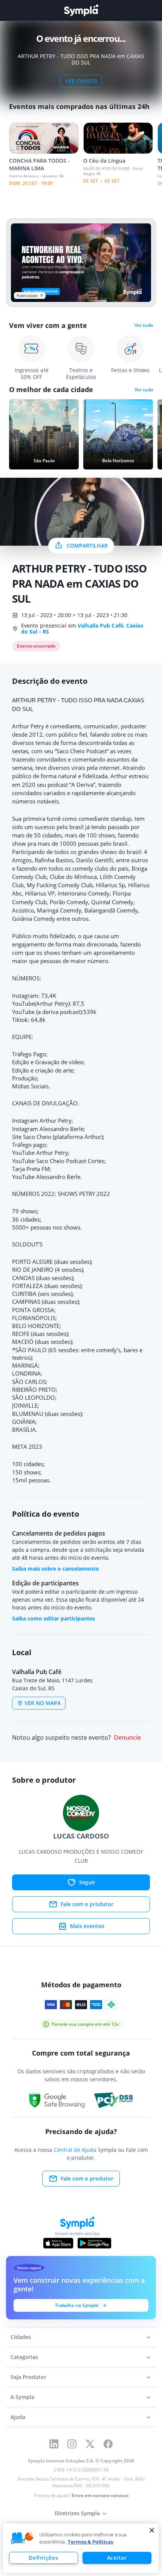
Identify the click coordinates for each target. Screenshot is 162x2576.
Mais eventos (87, 1926)
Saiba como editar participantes (53, 1618)
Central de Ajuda (75, 2150)
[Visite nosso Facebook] (108, 2444)
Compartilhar (87, 546)
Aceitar (117, 2558)
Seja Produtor (28, 2377)
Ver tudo (144, 325)
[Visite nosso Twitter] (90, 2444)
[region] (81, 2548)
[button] (22, 2538)
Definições (43, 2558)
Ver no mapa (43, 1703)
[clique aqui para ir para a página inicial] (81, 10)
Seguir (87, 1882)
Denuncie (127, 1738)
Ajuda (18, 2417)
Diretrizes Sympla (77, 2513)
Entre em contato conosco (100, 2495)
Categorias (24, 2357)
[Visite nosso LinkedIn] (54, 2444)
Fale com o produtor (87, 1904)
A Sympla (22, 2397)
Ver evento (81, 81)
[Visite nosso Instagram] (72, 2444)
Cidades (21, 2337)
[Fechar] (152, 2530)
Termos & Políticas (90, 2542)
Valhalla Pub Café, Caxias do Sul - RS (82, 629)
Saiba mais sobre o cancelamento (56, 1569)
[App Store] (58, 2243)
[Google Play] (94, 2243)
